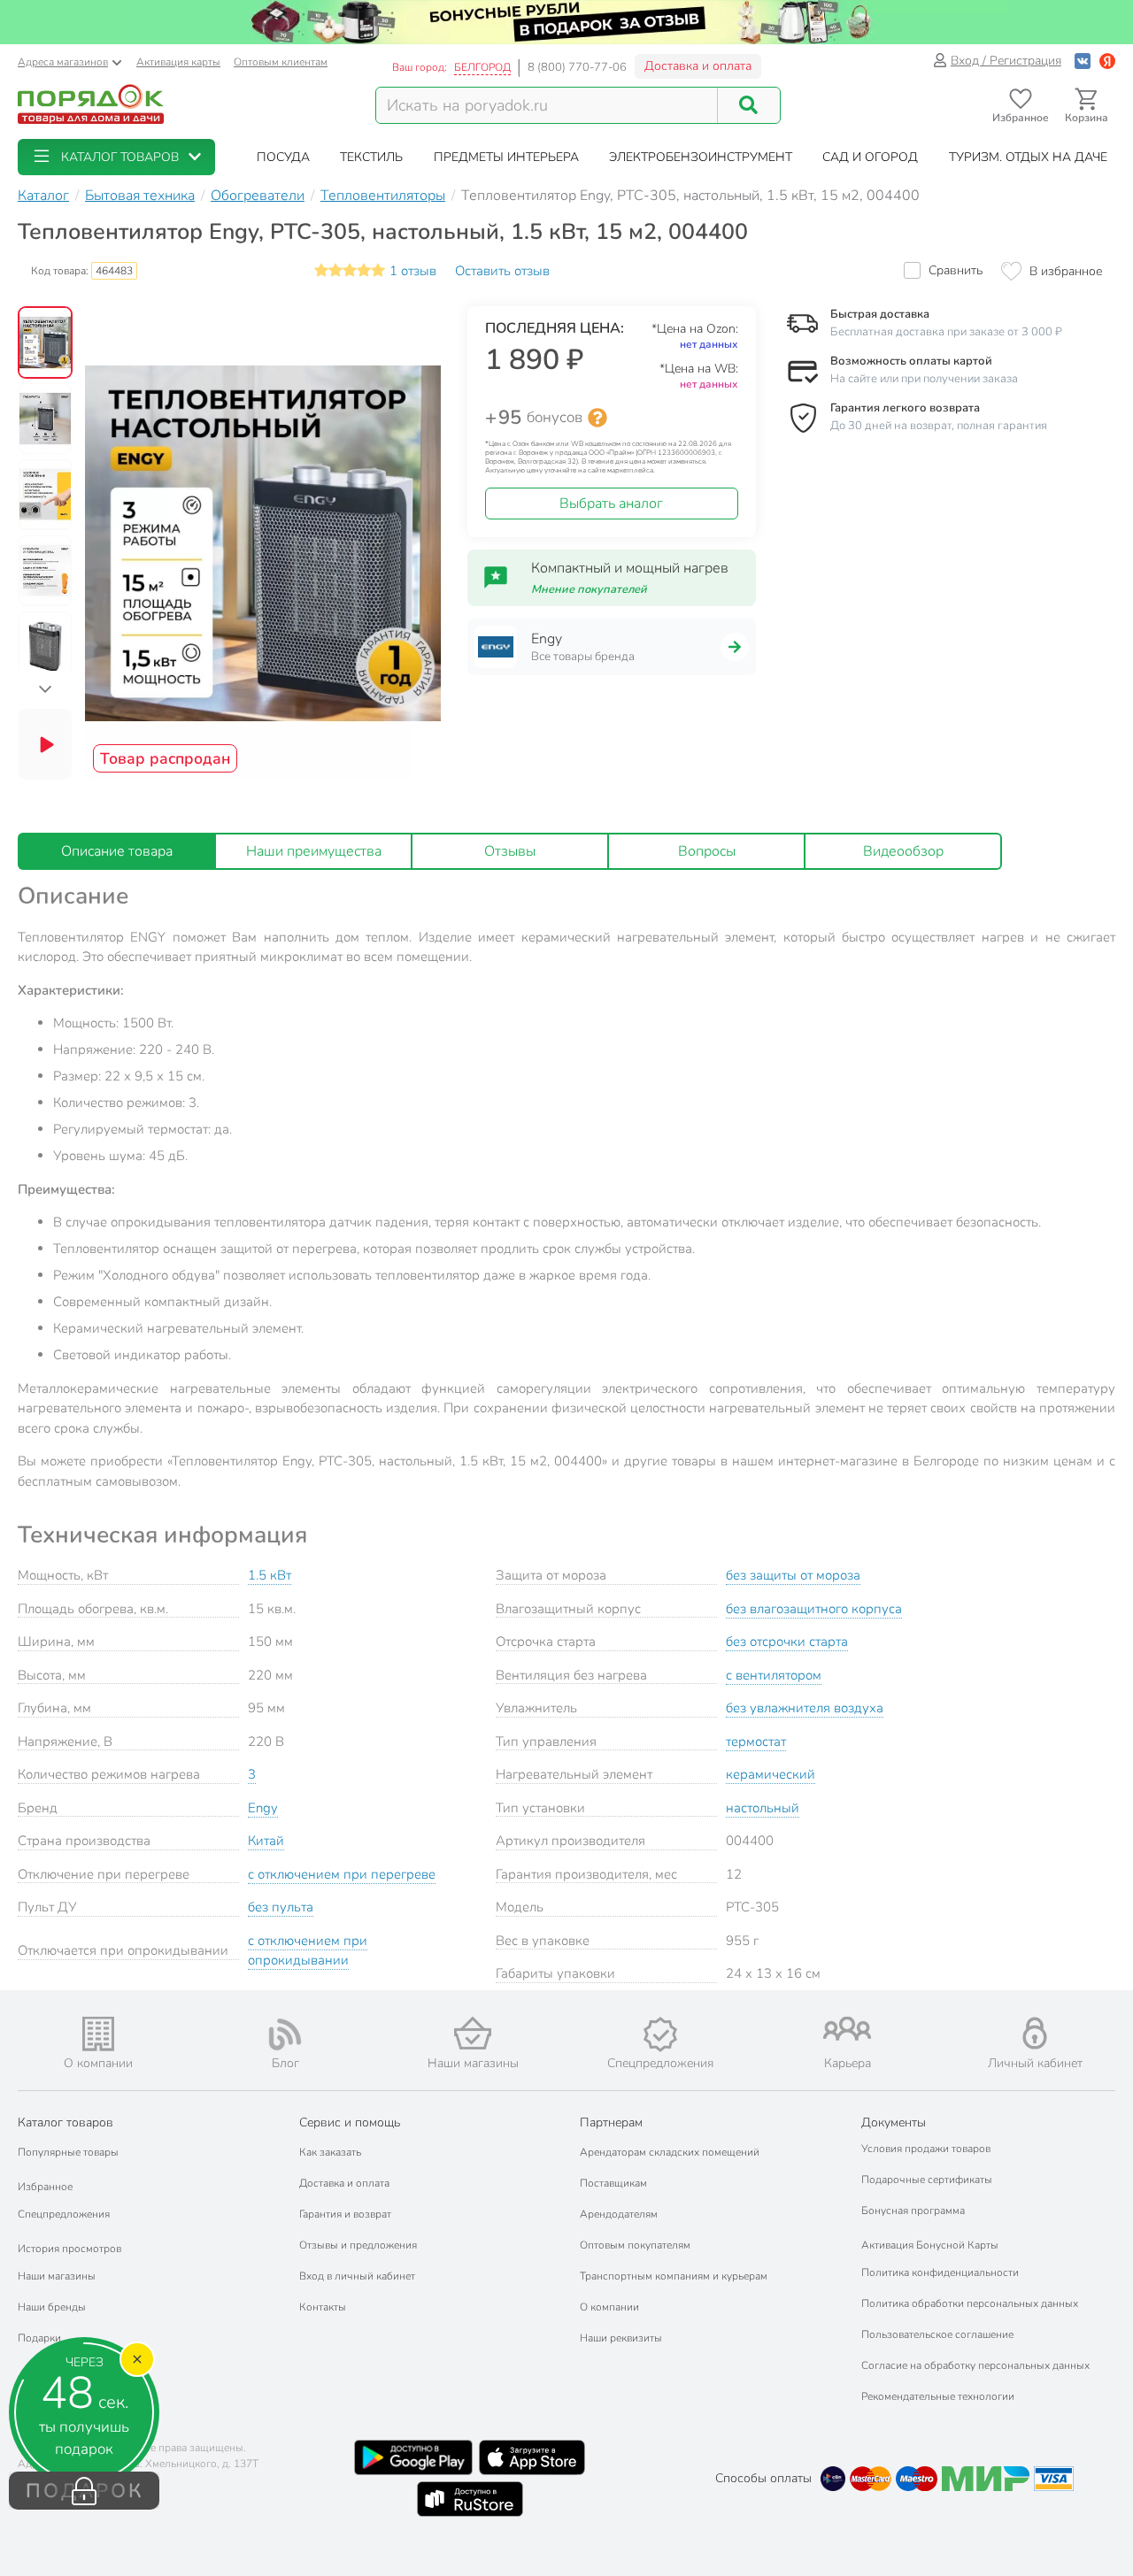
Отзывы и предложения (358, 2245)
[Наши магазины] (473, 2033)
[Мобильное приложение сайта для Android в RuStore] (470, 2499)
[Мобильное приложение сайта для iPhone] (532, 2457)
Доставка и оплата (698, 66)
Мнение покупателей (589, 589)
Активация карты (178, 62)
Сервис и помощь (350, 2122)
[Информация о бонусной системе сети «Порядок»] (597, 418)
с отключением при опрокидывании (308, 1951)
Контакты (323, 2307)
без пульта (281, 1907)
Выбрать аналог (611, 504)
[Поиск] (749, 105)
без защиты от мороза (793, 1575)
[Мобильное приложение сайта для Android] (413, 2457)
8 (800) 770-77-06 (577, 67)
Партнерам (611, 2122)
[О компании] (98, 2034)
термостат (756, 1742)
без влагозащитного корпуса (814, 1609)
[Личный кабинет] (1035, 2033)
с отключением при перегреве (342, 1874)
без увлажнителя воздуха (805, 1708)
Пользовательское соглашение (937, 2334)
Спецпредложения (64, 2214)
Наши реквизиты (621, 2338)
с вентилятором (774, 1675)
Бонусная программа (913, 2211)
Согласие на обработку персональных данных (975, 2365)
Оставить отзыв (502, 271)
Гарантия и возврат (345, 2214)
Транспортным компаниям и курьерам (674, 2276)
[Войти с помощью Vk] (1083, 61)
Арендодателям (619, 2214)
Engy (263, 1808)
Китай (266, 1841)
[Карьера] (848, 2029)
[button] (116, 157)
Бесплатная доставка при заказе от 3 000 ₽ (946, 332)
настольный (763, 1808)
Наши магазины (57, 2276)
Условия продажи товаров (926, 2149)
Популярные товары (68, 2152)
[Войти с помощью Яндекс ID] (1107, 61)
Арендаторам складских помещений (670, 2152)
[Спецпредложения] (660, 2034)
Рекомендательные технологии (938, 2396)
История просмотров (69, 2249)
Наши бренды (52, 2307)
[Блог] (286, 2034)
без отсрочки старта (787, 1642)
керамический (771, 1774)
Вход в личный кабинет (357, 2276)
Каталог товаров (66, 2122)
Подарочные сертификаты (927, 2180)
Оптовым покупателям (635, 2245)
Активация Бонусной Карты (930, 2245)
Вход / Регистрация (1006, 61)
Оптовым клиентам (281, 62)
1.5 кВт (270, 1575)
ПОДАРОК (85, 2491)
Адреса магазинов (63, 62)
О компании (609, 2307)
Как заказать (330, 2152)
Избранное (45, 2187)
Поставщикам (613, 2183)
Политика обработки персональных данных (970, 2303)
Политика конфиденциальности (940, 2272)
